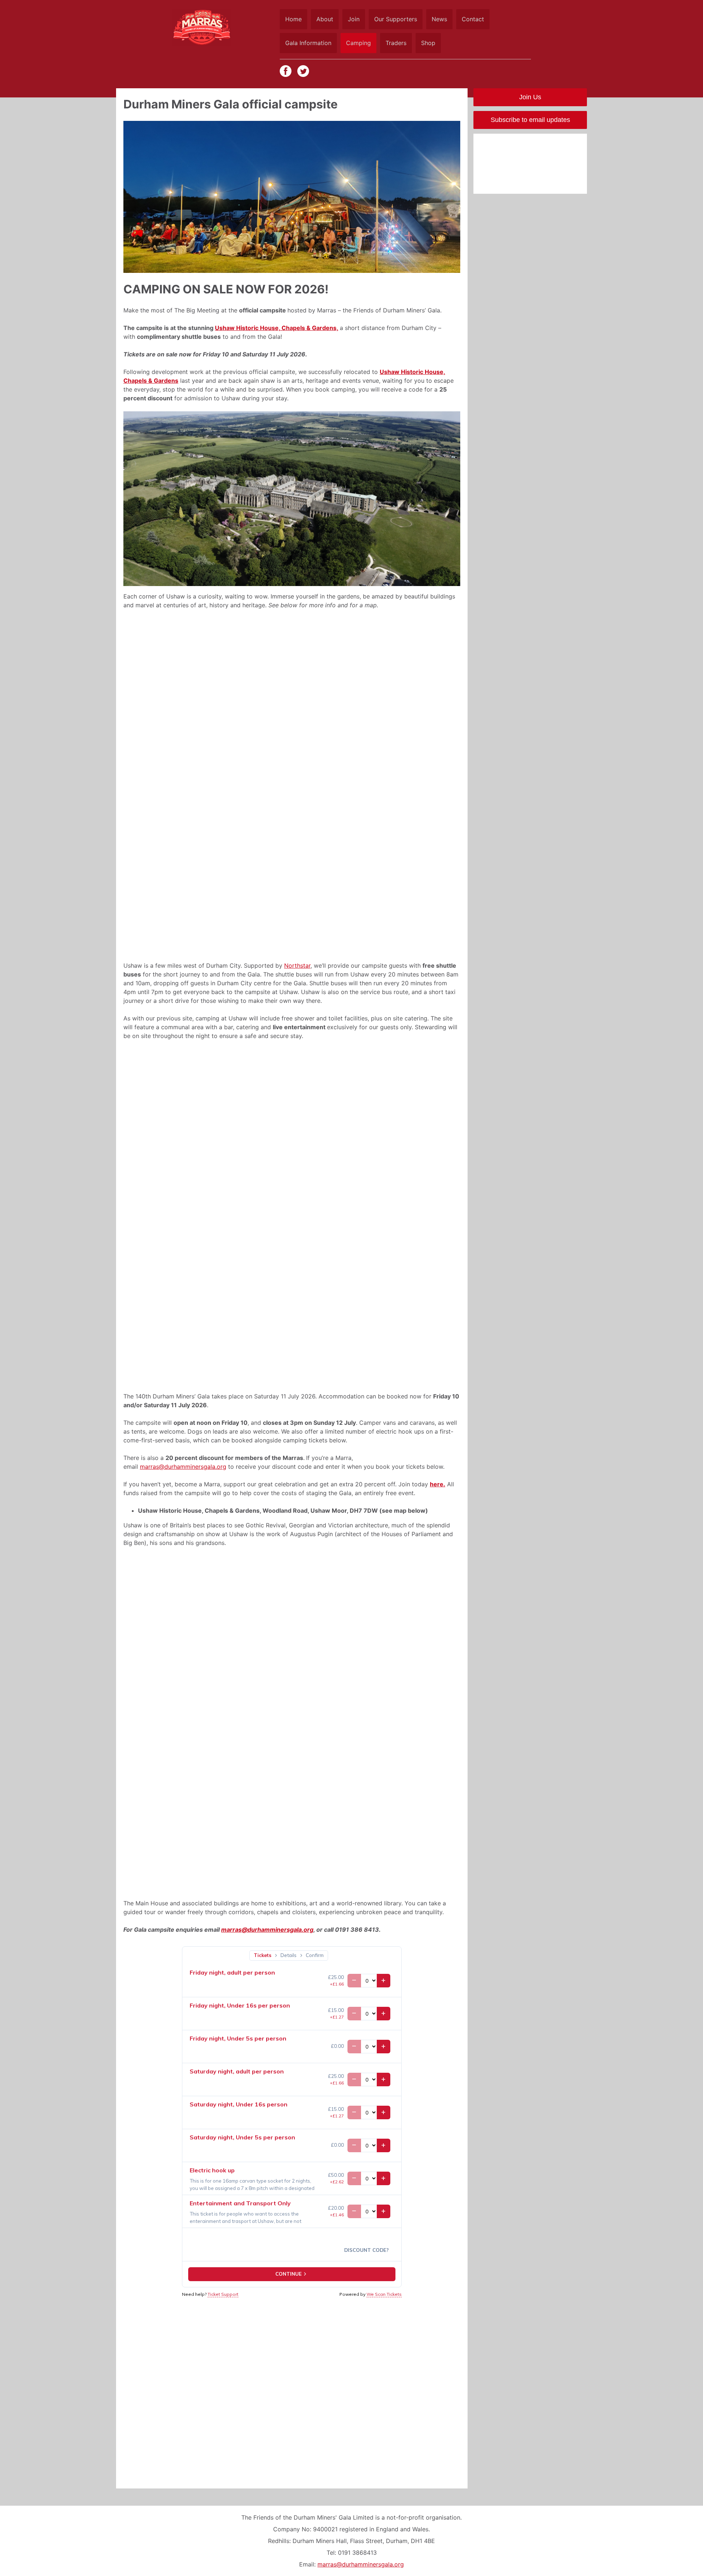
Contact (473, 19)
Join (354, 19)
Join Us (530, 97)
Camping (358, 43)
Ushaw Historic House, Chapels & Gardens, (277, 328)
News (439, 19)
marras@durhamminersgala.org (183, 1467)
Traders (396, 43)
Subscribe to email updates (530, 120)
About (325, 19)
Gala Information (308, 43)
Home (293, 19)
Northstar (297, 965)
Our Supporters (396, 19)
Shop (428, 43)
